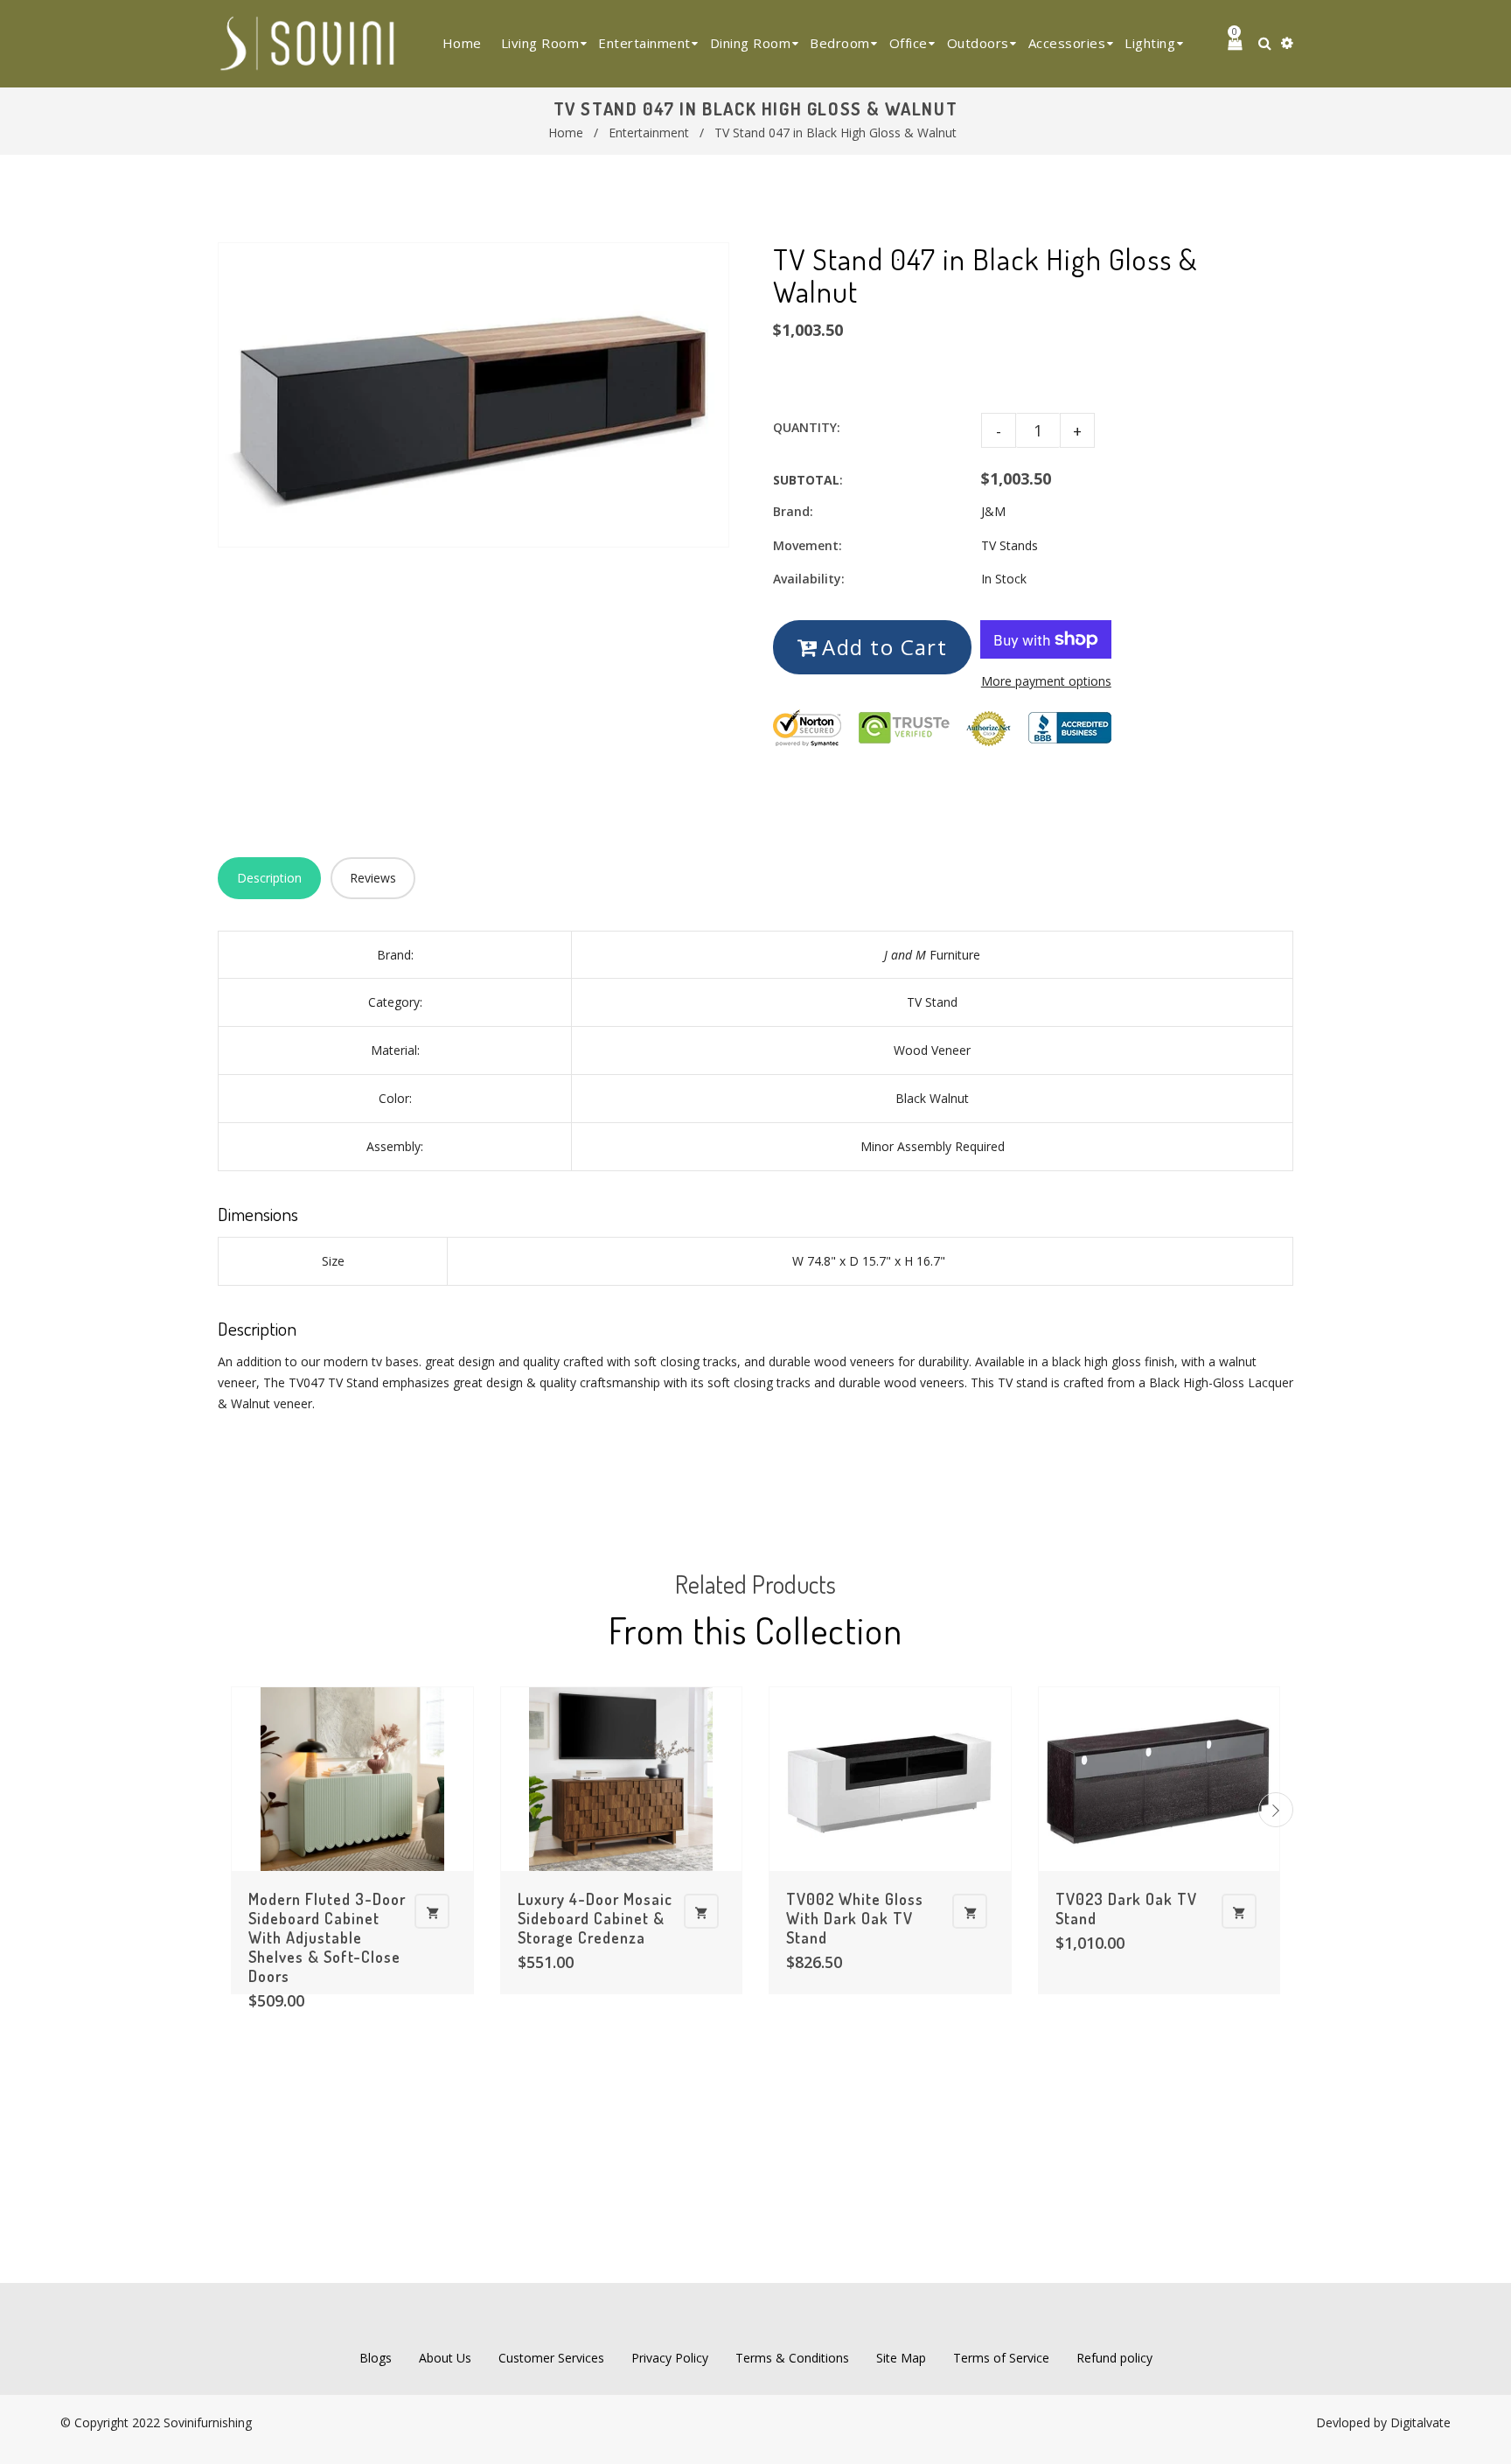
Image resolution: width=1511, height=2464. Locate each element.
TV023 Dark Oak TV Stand (1126, 1909)
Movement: (808, 545)
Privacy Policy (670, 2358)
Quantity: (807, 427)
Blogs (376, 2358)
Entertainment (649, 133)
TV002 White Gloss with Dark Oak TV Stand (855, 1918)
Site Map (901, 2358)
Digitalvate (1420, 2422)
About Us (445, 2358)
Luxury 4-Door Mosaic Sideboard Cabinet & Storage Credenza (595, 1918)
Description (269, 878)
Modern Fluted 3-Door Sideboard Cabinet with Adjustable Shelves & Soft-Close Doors (327, 1937)
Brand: (793, 511)
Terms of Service (1001, 2358)
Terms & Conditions (792, 2358)
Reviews (373, 878)
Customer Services (551, 2358)
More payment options (1046, 681)
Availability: (809, 579)
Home (566, 133)
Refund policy (1114, 2358)
